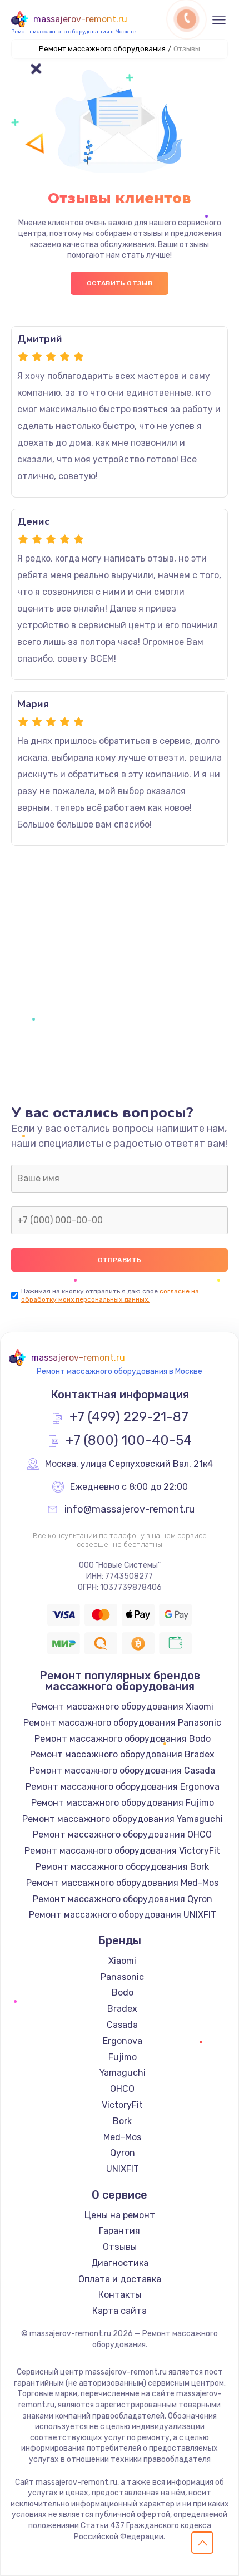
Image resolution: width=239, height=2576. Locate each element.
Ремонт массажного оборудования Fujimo (123, 1803)
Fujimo (123, 2057)
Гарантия (120, 2231)
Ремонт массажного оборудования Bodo (123, 1739)
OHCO (122, 2089)
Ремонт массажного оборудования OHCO (122, 1834)
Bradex (122, 2009)
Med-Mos (122, 2137)
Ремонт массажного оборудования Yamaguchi (123, 1819)
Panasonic (122, 1977)
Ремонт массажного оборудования (102, 49)
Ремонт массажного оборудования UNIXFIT (123, 1915)
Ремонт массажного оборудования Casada (122, 1770)
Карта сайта (120, 2311)
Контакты (120, 2295)
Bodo (123, 1993)
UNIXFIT (123, 2169)
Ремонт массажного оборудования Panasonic (122, 1723)
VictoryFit (122, 2105)
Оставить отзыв (120, 283)
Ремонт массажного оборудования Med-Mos (122, 1883)
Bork (122, 2121)
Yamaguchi (123, 2073)
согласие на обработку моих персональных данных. (110, 1295)
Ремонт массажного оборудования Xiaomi (122, 1706)
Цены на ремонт (120, 2215)
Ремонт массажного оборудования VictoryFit (122, 1851)
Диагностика (120, 2263)
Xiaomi (122, 1961)
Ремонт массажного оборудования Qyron (123, 1899)
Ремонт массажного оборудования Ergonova (123, 1787)
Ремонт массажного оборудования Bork (122, 1867)
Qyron (123, 2153)
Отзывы (120, 2247)
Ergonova (123, 2041)
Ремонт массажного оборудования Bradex (122, 1754)
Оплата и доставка (120, 2279)
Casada (122, 2025)
